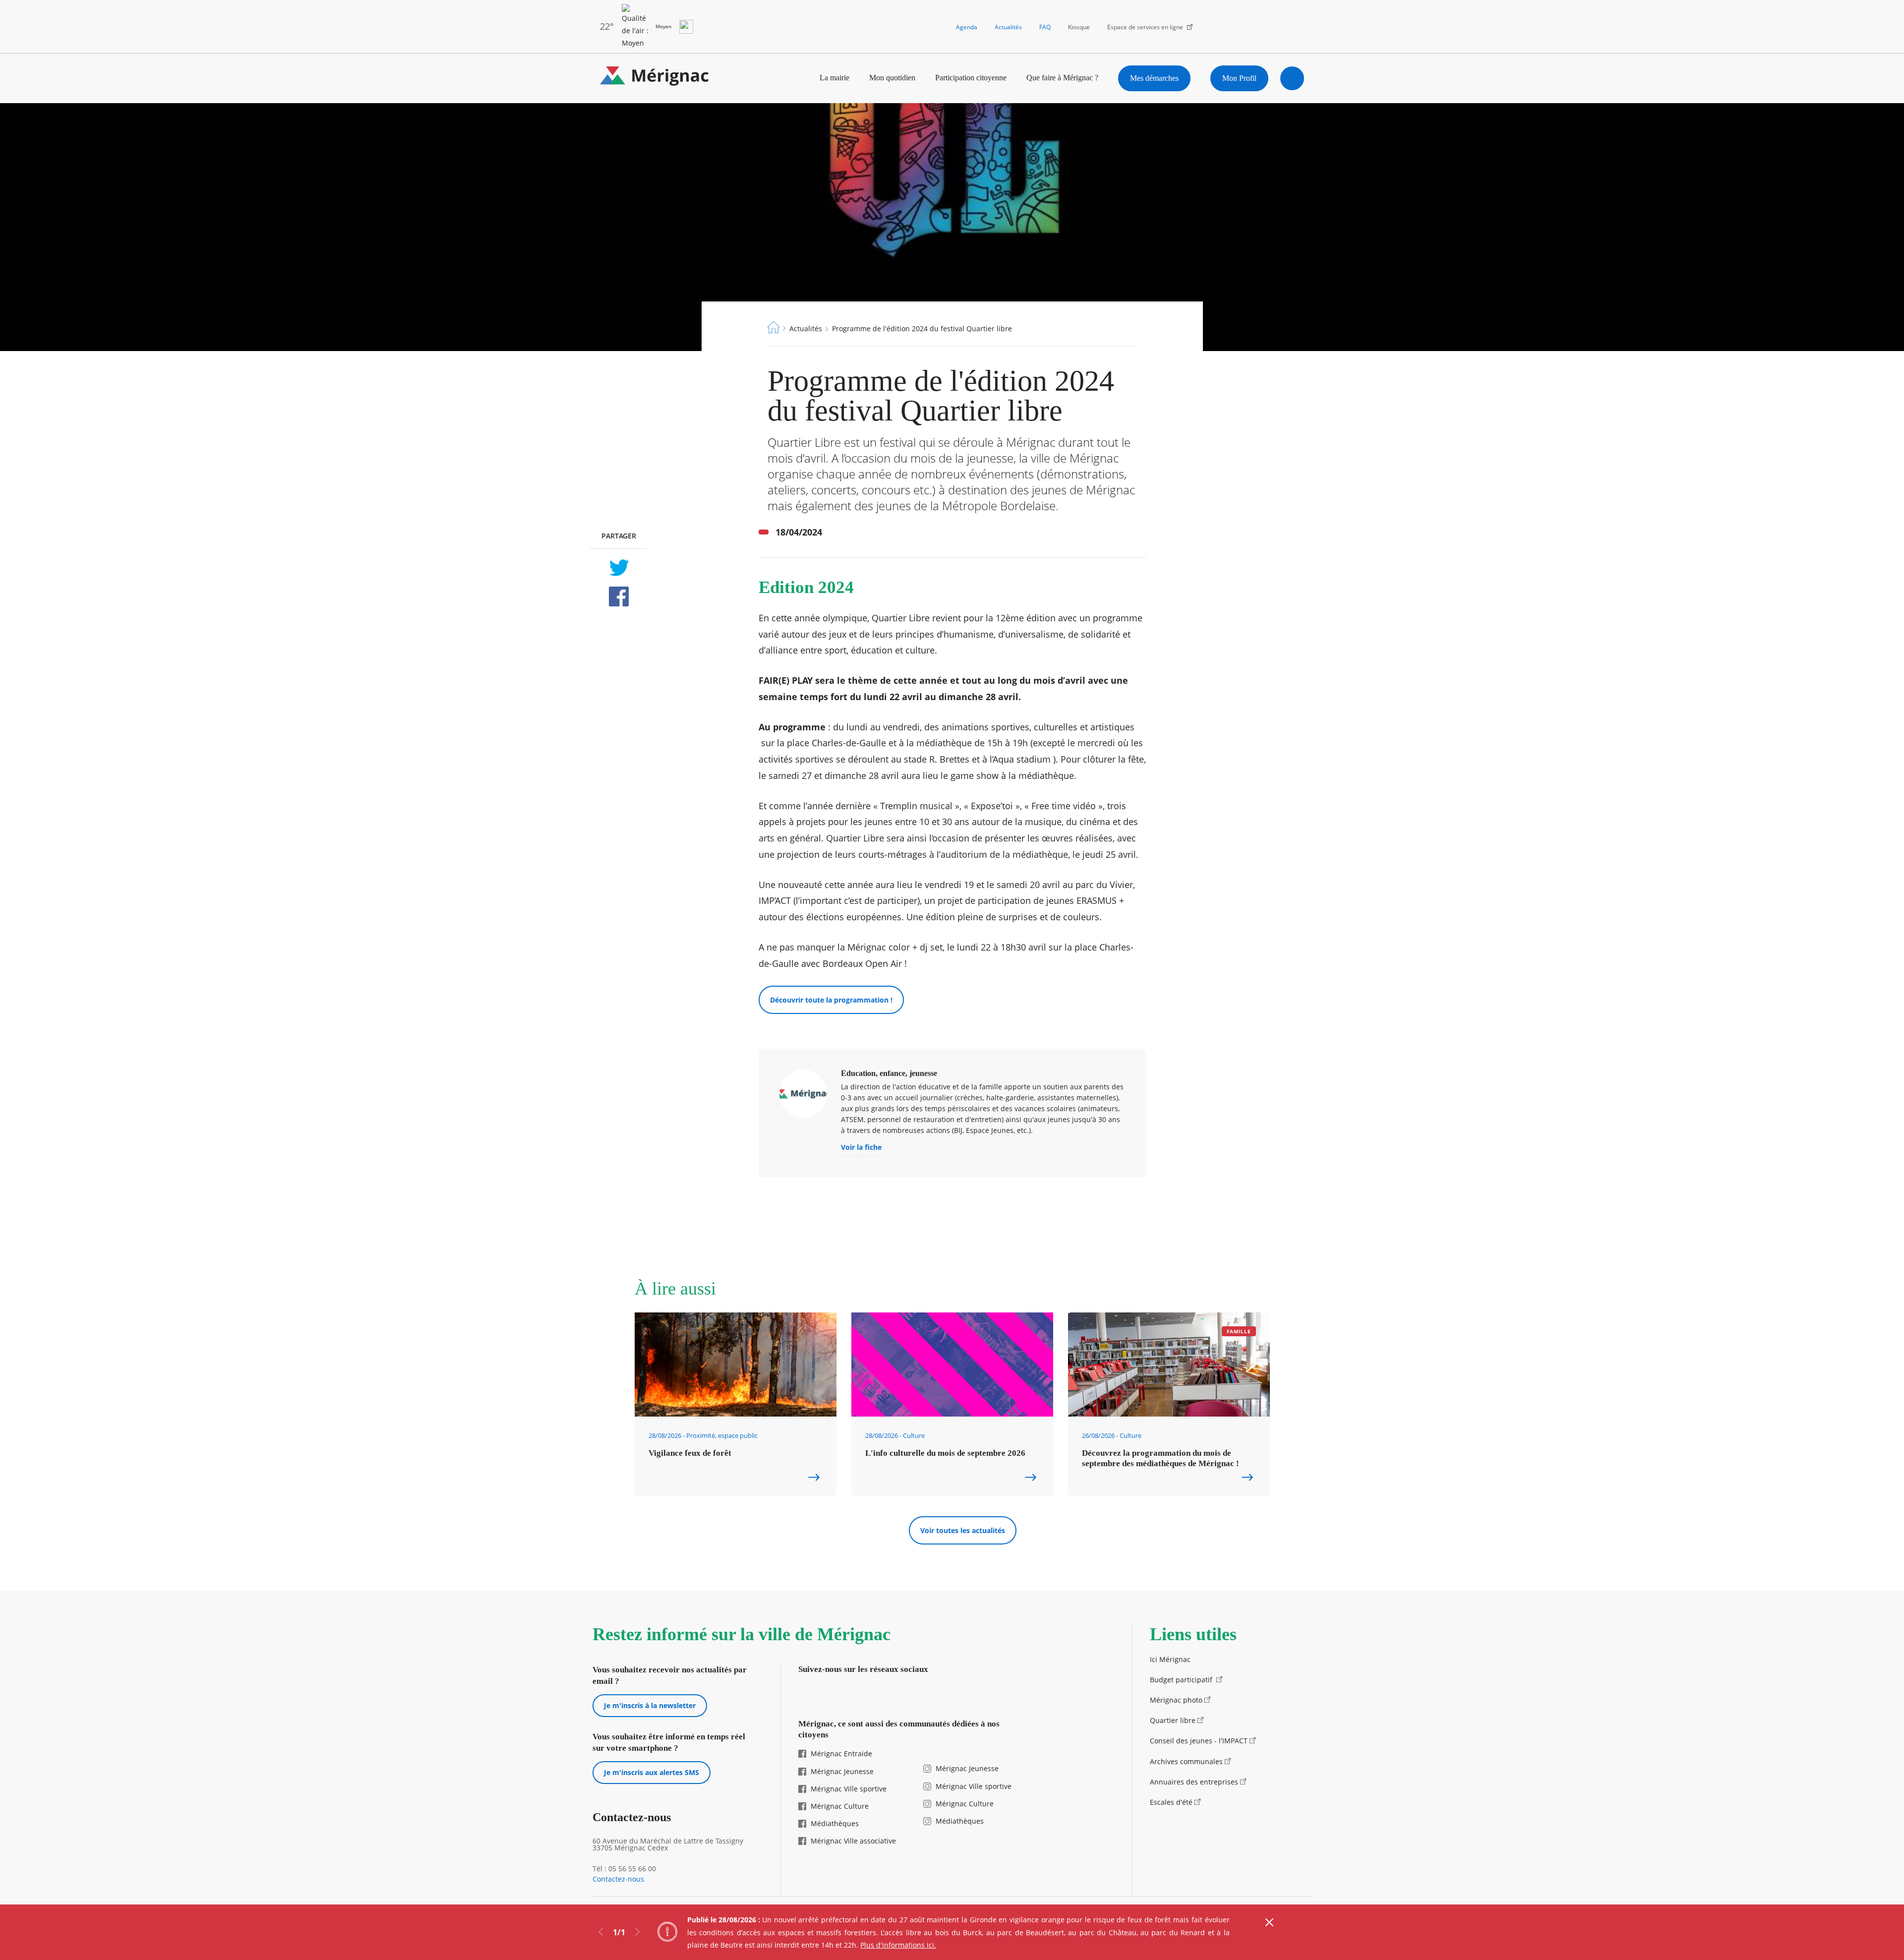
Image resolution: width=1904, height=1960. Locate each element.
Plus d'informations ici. (898, 1945)
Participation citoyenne (971, 78)
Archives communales (1186, 1761)
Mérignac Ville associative (853, 1841)
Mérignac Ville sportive (849, 1789)
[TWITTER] (619, 568)
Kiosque (1079, 27)
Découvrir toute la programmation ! (831, 1000)
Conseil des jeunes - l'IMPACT (1199, 1741)
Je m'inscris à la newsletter (650, 1705)
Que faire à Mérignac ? (1062, 78)
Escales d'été (1171, 1802)
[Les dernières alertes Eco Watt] (686, 27)
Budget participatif (1182, 1680)
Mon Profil (1239, 78)
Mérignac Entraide (841, 1753)
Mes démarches (1154, 78)
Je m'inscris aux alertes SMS (652, 1772)
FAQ (1045, 27)
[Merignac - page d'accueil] (654, 78)
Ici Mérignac (1170, 1659)
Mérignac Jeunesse (842, 1771)
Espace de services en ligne (1145, 27)
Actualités (1008, 27)
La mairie (834, 78)
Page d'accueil (773, 327)
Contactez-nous (618, 1879)
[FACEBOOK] (619, 596)
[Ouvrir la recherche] (1292, 78)
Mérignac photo (1176, 1700)
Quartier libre (1173, 1720)
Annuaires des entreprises (1194, 1782)
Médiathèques (835, 1823)
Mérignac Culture (840, 1806)
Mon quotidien (892, 78)
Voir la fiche (861, 1148)
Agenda (967, 27)
